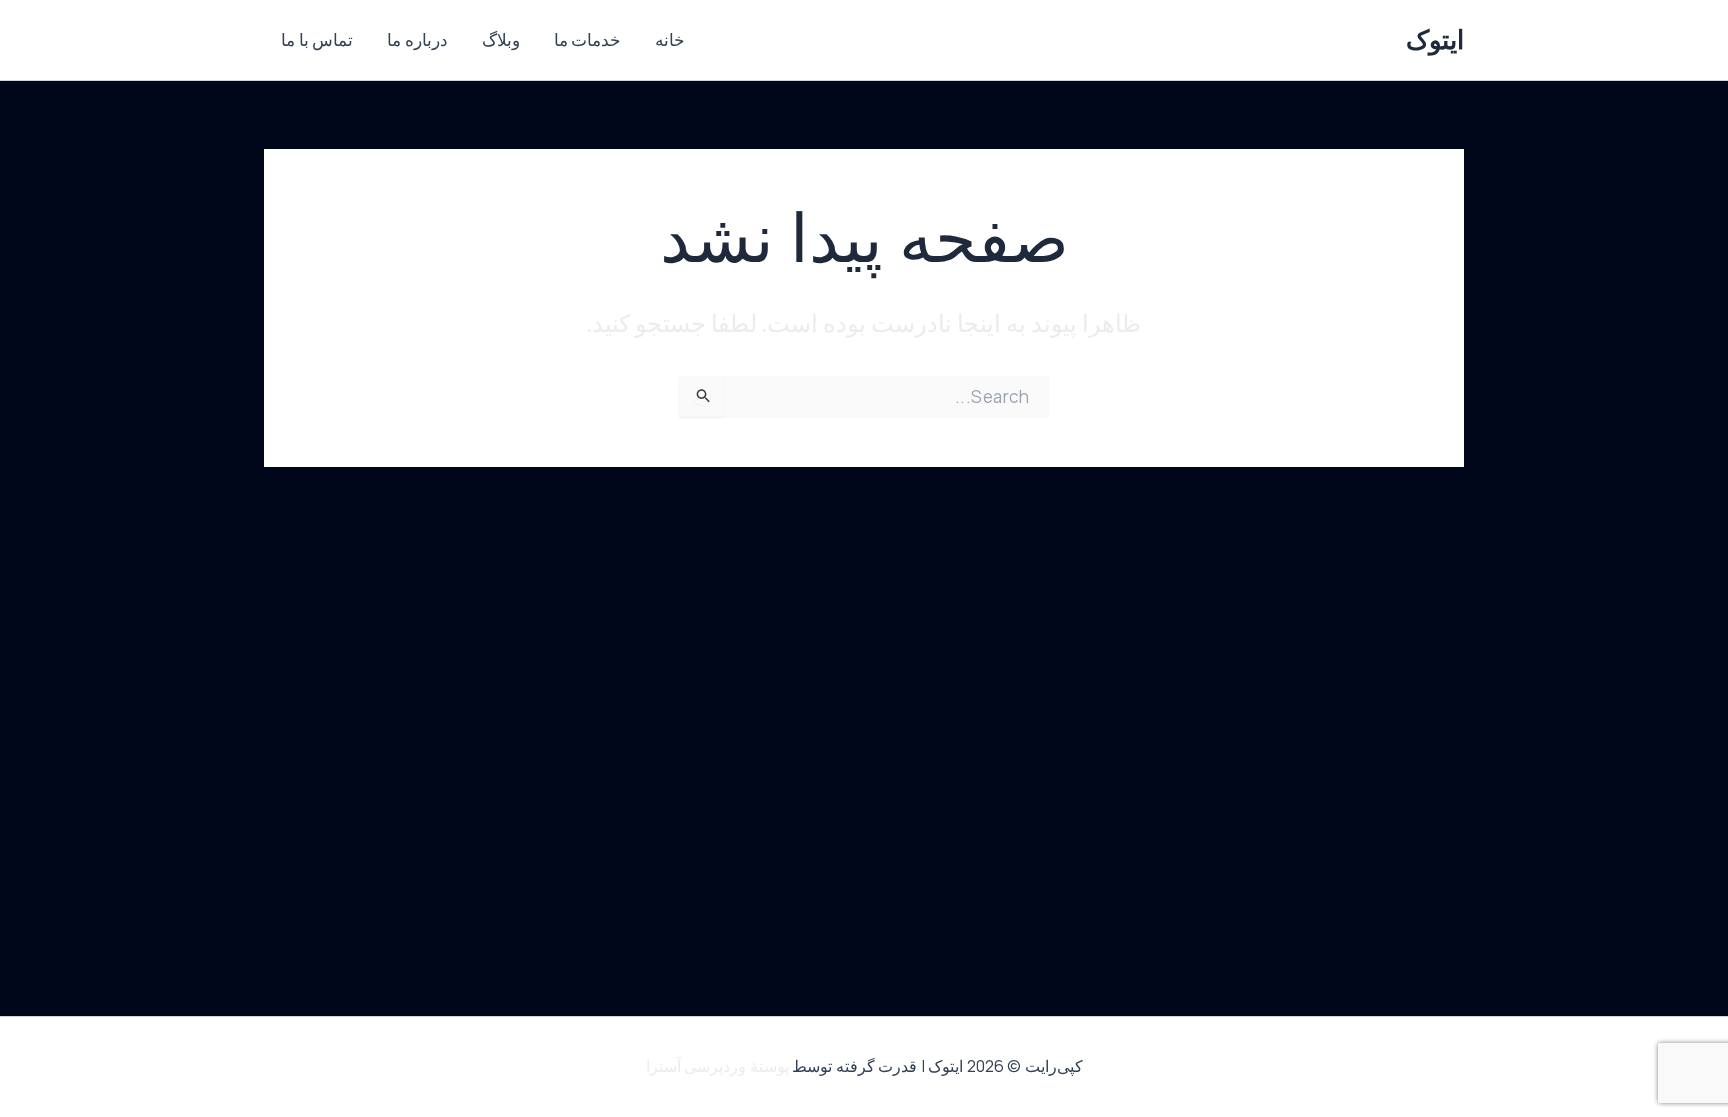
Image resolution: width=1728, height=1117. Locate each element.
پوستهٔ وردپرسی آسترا (717, 1066)
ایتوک (1435, 39)
